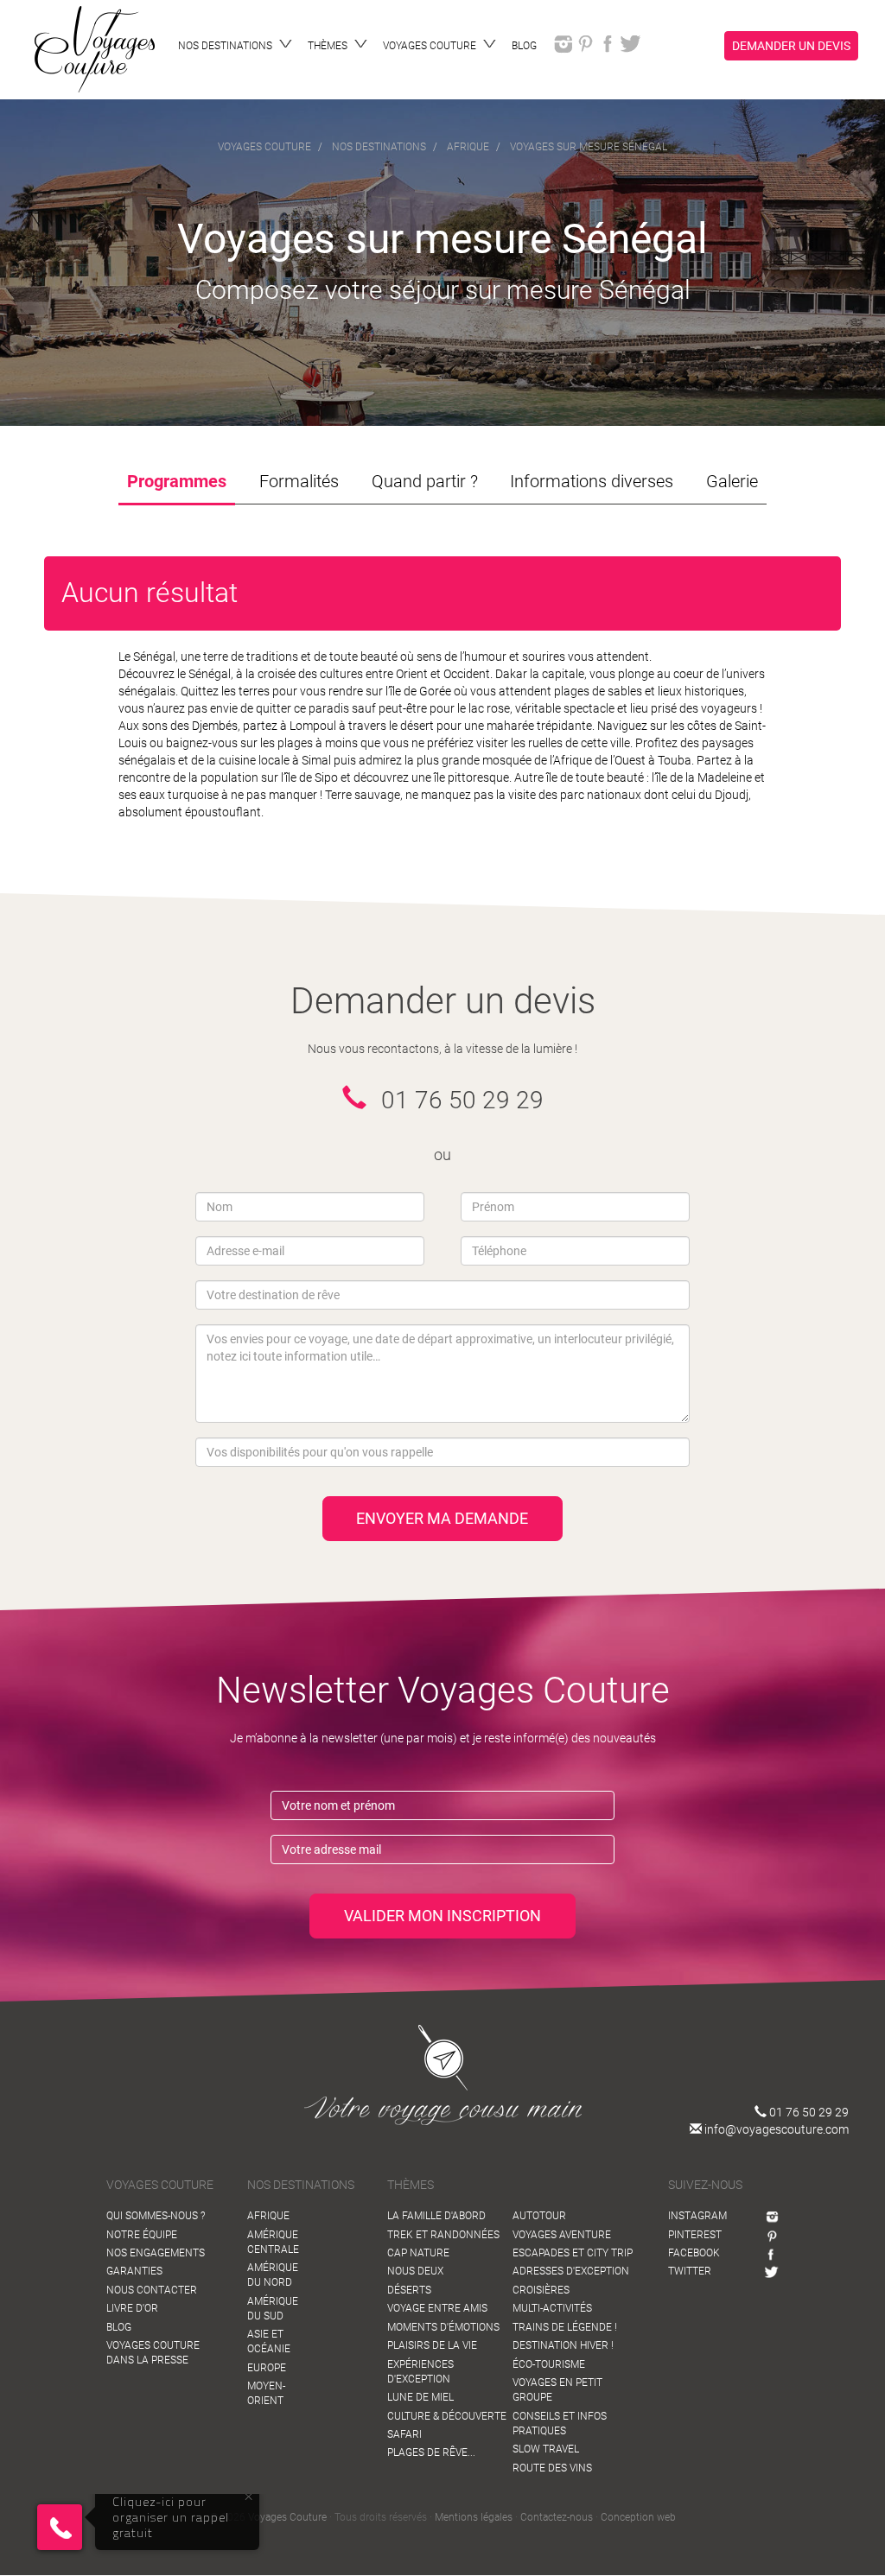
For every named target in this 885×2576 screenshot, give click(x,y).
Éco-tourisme (549, 2364)
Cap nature (418, 2253)
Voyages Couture (287, 2517)
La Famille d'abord (436, 2216)
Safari (404, 2434)
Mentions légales (474, 2517)
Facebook (694, 2253)
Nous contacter (152, 2290)
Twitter (690, 2271)
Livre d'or (132, 2308)
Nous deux (415, 2271)
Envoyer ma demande (442, 1518)
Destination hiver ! (563, 2345)
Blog (119, 2327)
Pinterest (695, 2235)
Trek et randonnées (443, 2235)
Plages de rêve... (431, 2452)
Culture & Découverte (447, 2416)
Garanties (134, 2271)
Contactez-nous (557, 2517)
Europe (267, 2368)
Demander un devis (791, 46)
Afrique (268, 2216)
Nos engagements (156, 2253)
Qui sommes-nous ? (156, 2216)
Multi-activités (552, 2308)
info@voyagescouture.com (775, 2129)
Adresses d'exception (571, 2271)
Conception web (638, 2517)
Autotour (539, 2216)
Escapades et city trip (573, 2253)
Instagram (697, 2216)
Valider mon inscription (442, 1916)
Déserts (409, 2290)
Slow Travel (546, 2449)
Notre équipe (142, 2235)
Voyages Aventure (562, 2235)
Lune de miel (420, 2397)
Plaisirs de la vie (432, 2345)
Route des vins (552, 2468)
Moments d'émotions (443, 2327)
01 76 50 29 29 (808, 2112)
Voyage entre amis (437, 2308)
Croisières (541, 2290)
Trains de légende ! (565, 2327)
